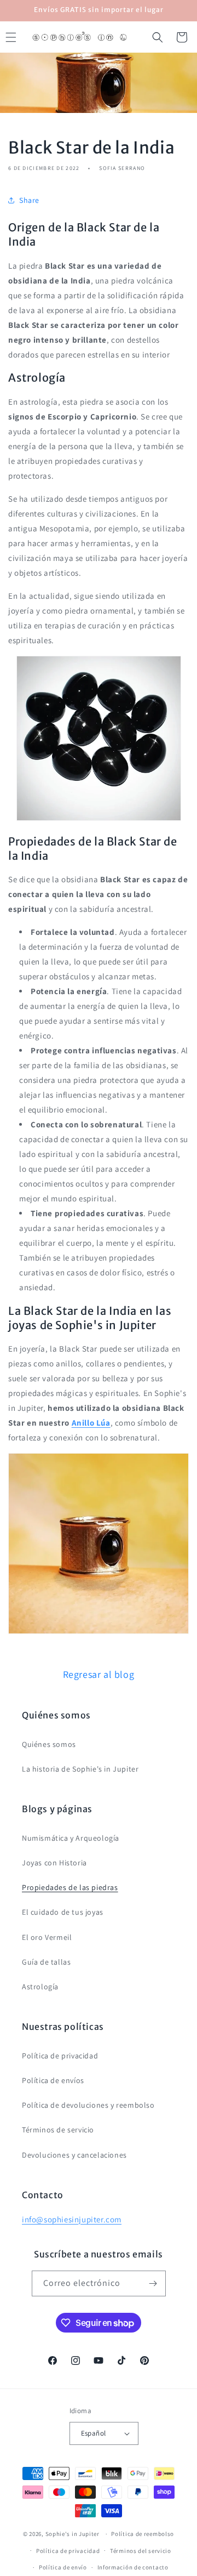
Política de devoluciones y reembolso (88, 2105)
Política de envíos (53, 2080)
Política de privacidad (60, 2056)
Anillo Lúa (91, 1423)
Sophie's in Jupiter (73, 2534)
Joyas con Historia (54, 1863)
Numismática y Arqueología (71, 1838)
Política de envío (63, 2567)
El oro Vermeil (47, 1937)
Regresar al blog (99, 1674)
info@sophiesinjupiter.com (72, 2219)
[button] (158, 37)
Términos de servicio (58, 2130)
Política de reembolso (143, 2534)
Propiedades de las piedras (70, 1887)
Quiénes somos (49, 1744)
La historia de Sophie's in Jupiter (80, 1769)
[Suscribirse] (153, 2283)
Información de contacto (133, 2567)
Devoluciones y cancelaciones (74, 2155)
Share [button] (29, 200)
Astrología (40, 1987)
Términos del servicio (141, 2551)
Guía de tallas (46, 1962)
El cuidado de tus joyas (63, 1912)
